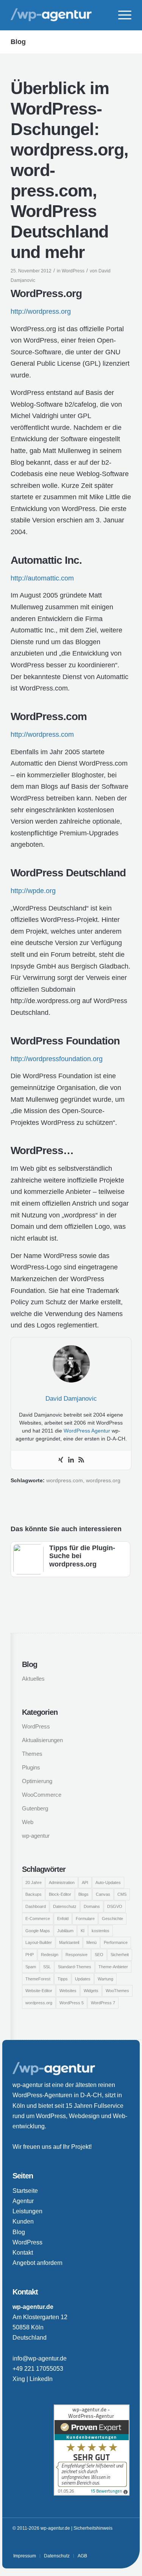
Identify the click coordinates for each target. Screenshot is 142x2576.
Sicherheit (120, 1955)
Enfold (63, 1919)
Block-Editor (60, 1894)
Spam (31, 1967)
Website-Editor (39, 1991)
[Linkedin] (71, 1460)
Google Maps (38, 1931)
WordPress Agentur (87, 1431)
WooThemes (117, 1991)
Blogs (83, 1894)
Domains (92, 1906)
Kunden (23, 2221)
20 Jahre (34, 1882)
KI (83, 1931)
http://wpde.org (33, 891)
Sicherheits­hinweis (93, 2528)
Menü (91, 1942)
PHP (30, 1955)
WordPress (73, 271)
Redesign (50, 1955)
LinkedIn (41, 2379)
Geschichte (112, 1919)
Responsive (76, 1955)
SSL (47, 1967)
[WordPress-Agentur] (59, 15)
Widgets (91, 1991)
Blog (18, 42)
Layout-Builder (39, 1942)
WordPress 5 (72, 2003)
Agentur (23, 2201)
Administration (62, 1882)
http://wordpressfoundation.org (57, 1059)
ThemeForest (38, 1979)
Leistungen (27, 2211)
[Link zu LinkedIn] (112, 2543)
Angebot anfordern (37, 2263)
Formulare (85, 1919)
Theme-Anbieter (113, 1967)
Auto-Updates (108, 1882)
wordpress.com (65, 1481)
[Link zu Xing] (101, 2543)
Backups (34, 1894)
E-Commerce (38, 1919)
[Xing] (61, 1460)
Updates (83, 1979)
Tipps (63, 1979)
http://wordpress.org (41, 311)
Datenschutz (65, 1906)
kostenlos (101, 1931)
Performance (116, 1942)
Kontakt (23, 2253)
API (85, 1882)
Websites (68, 1991)
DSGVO (115, 1906)
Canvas (103, 1894)
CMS (122, 1894)
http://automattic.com (42, 578)
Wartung (105, 1979)
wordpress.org (103, 1481)
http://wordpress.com (42, 734)
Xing (19, 2379)
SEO (99, 1955)
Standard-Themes (75, 1967)
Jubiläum (65, 1931)
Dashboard (36, 1906)
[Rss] (81, 1460)
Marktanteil (69, 1942)
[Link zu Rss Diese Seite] (124, 2543)
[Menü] (121, 15)
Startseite (25, 2191)
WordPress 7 (103, 2003)
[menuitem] (121, 15)
